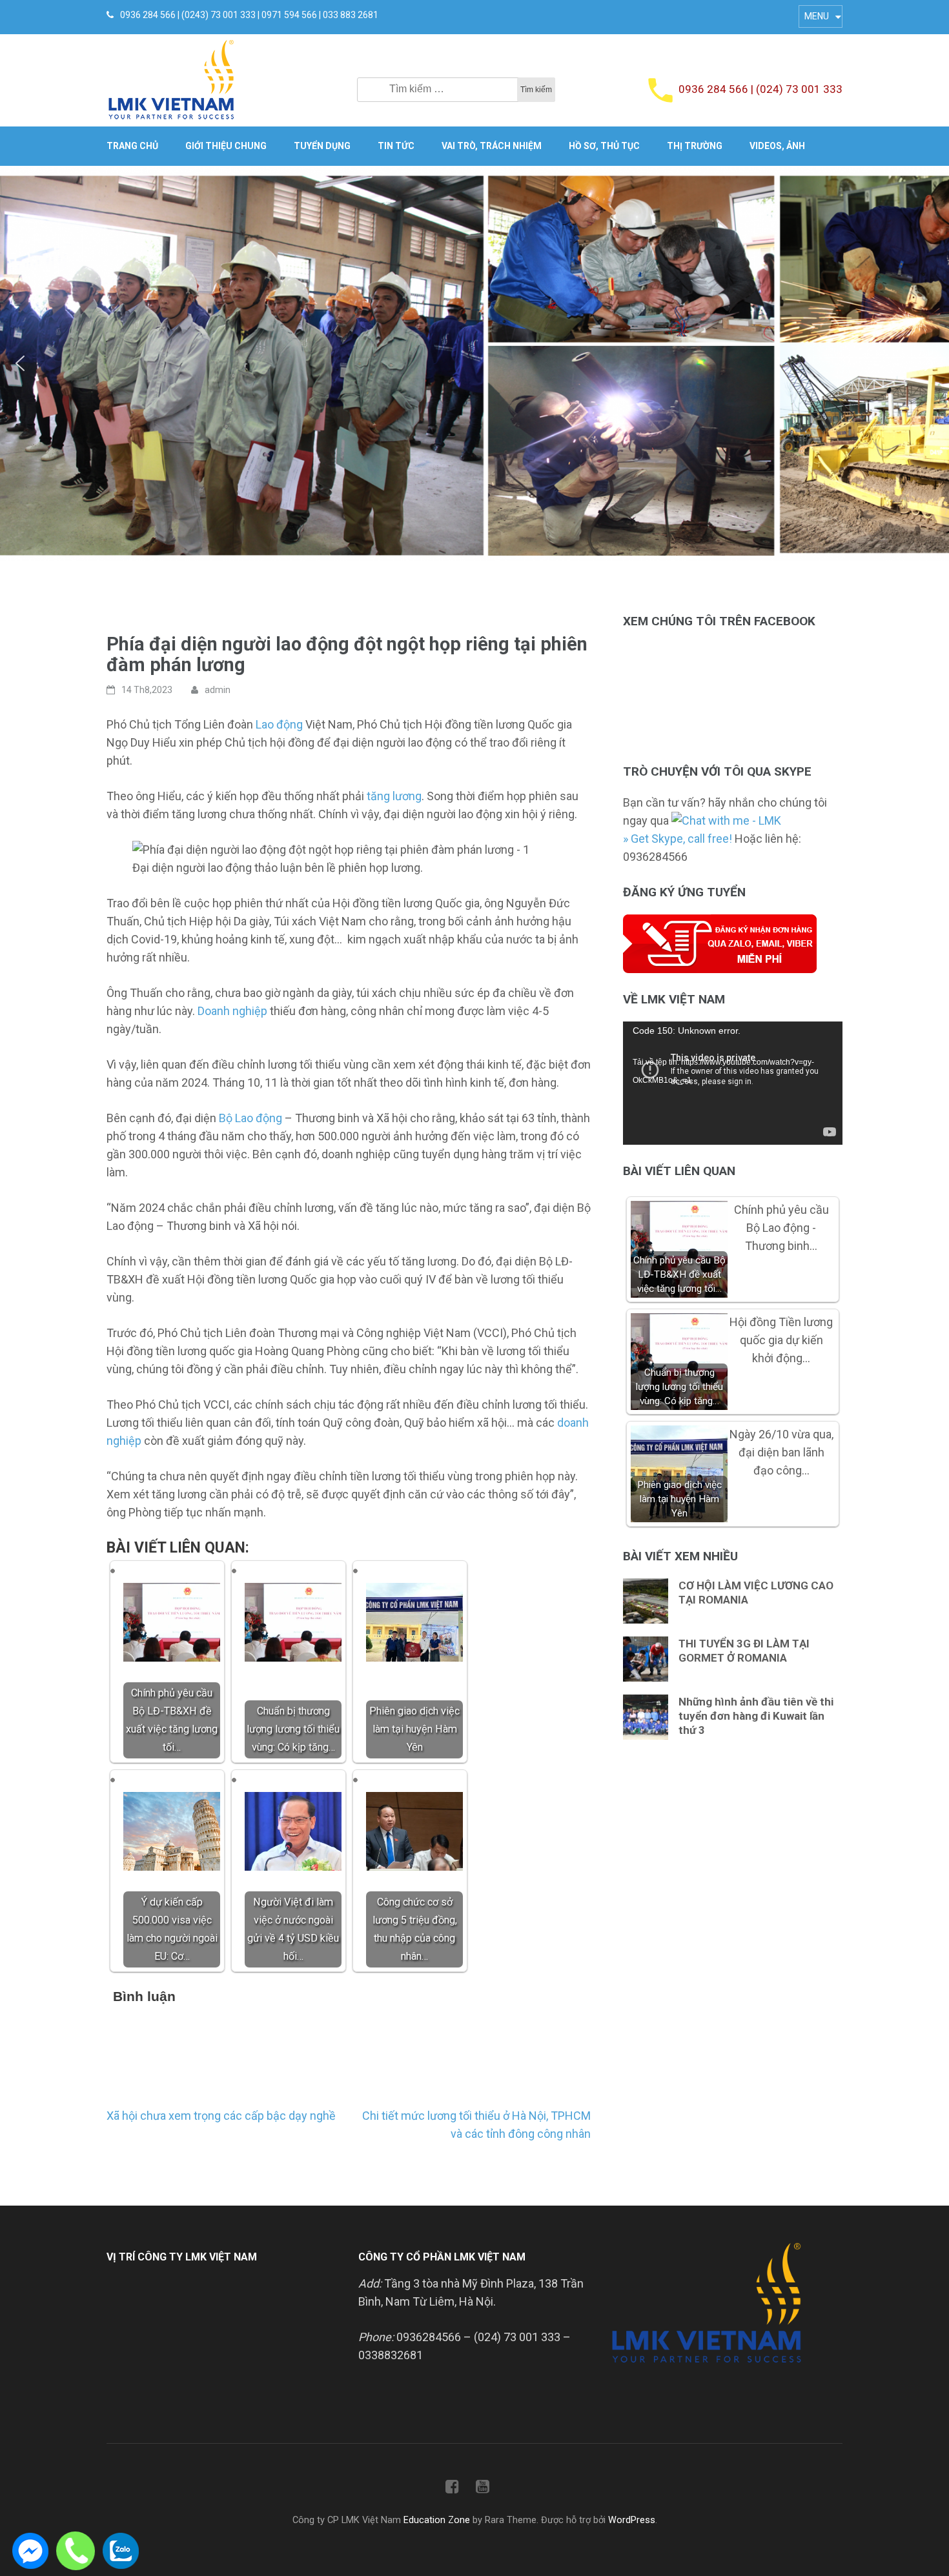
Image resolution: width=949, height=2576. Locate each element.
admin (218, 690)
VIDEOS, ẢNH (777, 146)
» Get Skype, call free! (678, 839)
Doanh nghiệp (232, 1011)
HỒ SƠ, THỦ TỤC (604, 146)
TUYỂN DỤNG (322, 146)
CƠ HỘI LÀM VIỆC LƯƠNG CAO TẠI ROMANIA (756, 1593)
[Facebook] (452, 2489)
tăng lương (394, 796)
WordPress (632, 2520)
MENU (817, 16)
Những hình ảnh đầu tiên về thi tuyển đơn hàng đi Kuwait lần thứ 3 (756, 1716)
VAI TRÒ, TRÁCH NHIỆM (492, 146)
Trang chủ (132, 146)
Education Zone (438, 2520)
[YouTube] (483, 2489)
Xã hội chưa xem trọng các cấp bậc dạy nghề (221, 2116)
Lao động (279, 724)
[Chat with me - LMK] (726, 820)
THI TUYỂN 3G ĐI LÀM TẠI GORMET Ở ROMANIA (744, 1651)
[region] (474, 364)
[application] (733, 1083)
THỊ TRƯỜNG (695, 146)
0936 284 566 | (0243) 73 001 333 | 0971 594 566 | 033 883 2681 (249, 15)
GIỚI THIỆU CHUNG (226, 146)
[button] (20, 363)
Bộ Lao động (250, 1118)
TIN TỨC (396, 146)
